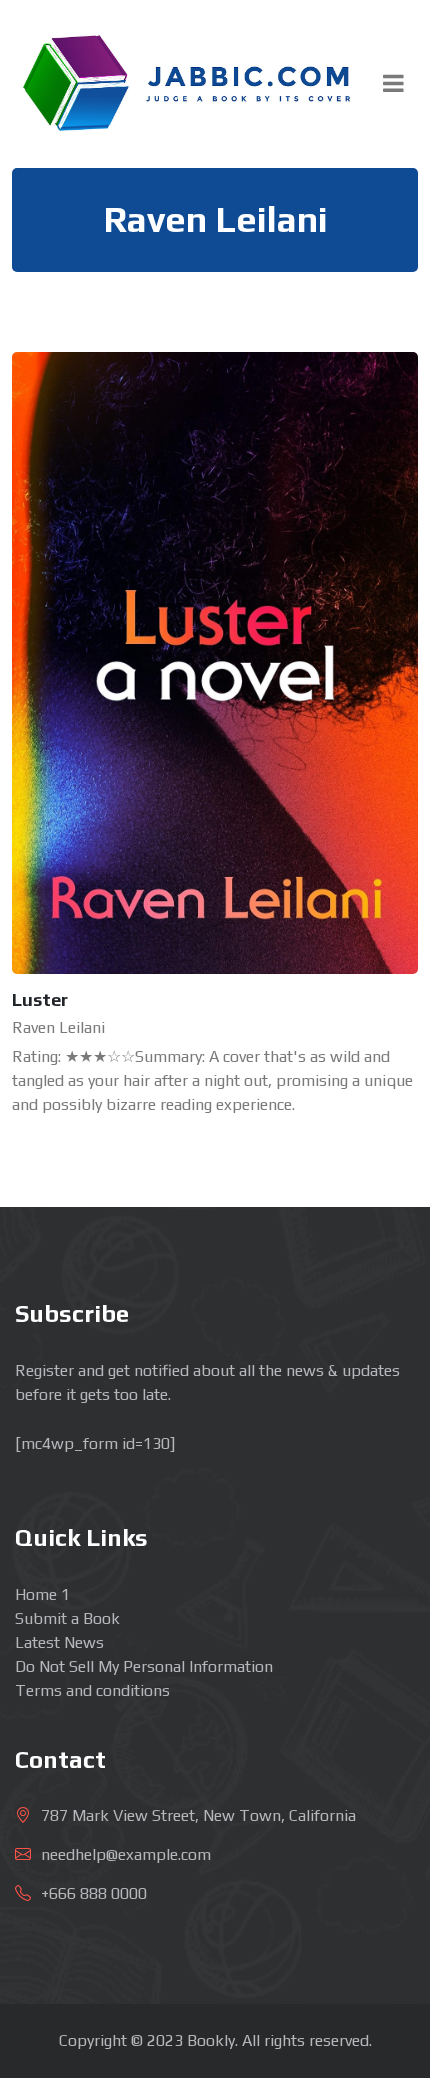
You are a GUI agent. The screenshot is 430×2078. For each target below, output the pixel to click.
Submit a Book (67, 1618)
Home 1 (42, 1594)
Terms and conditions (92, 1690)
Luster (40, 999)
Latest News (59, 1642)
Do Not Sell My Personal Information (144, 1666)
